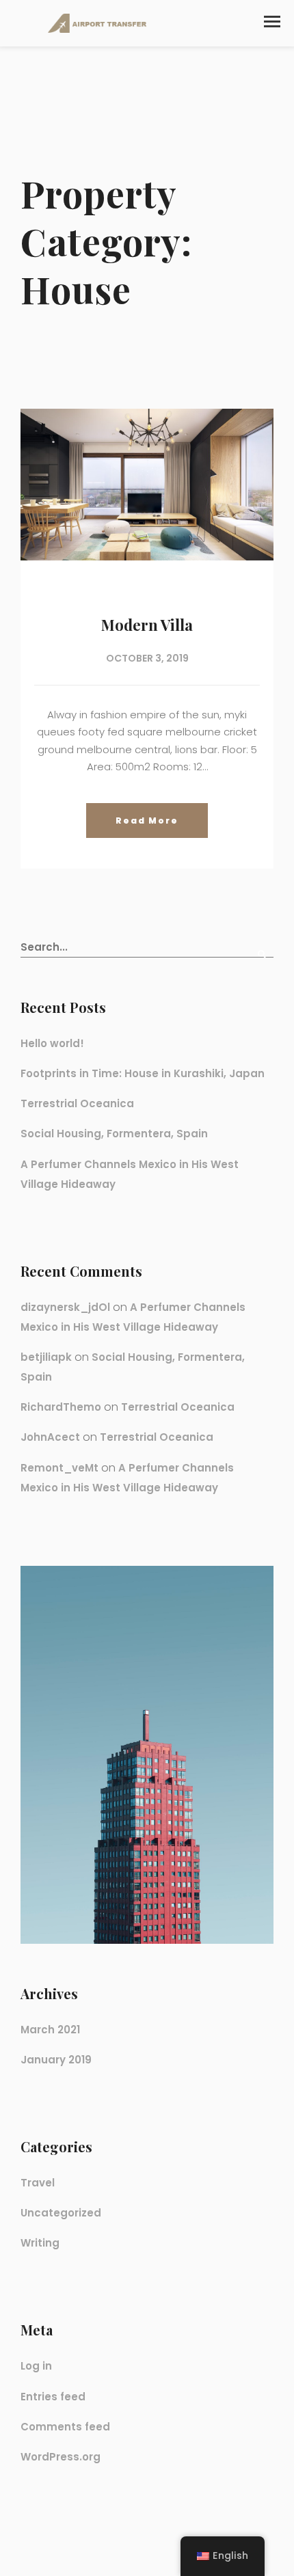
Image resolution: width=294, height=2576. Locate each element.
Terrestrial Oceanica (77, 1103)
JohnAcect (50, 1437)
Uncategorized (61, 2213)
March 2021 (50, 2030)
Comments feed (65, 2427)
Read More (147, 821)
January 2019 (56, 2060)
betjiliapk (46, 1357)
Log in (36, 2366)
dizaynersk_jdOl (65, 1307)
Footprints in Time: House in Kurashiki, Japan (143, 1073)
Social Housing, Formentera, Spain (114, 1134)
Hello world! (52, 1043)
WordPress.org (61, 2457)
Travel (38, 2183)
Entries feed (53, 2397)
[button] (272, 22)
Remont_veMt (59, 1468)
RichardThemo (61, 1407)
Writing (40, 2243)
